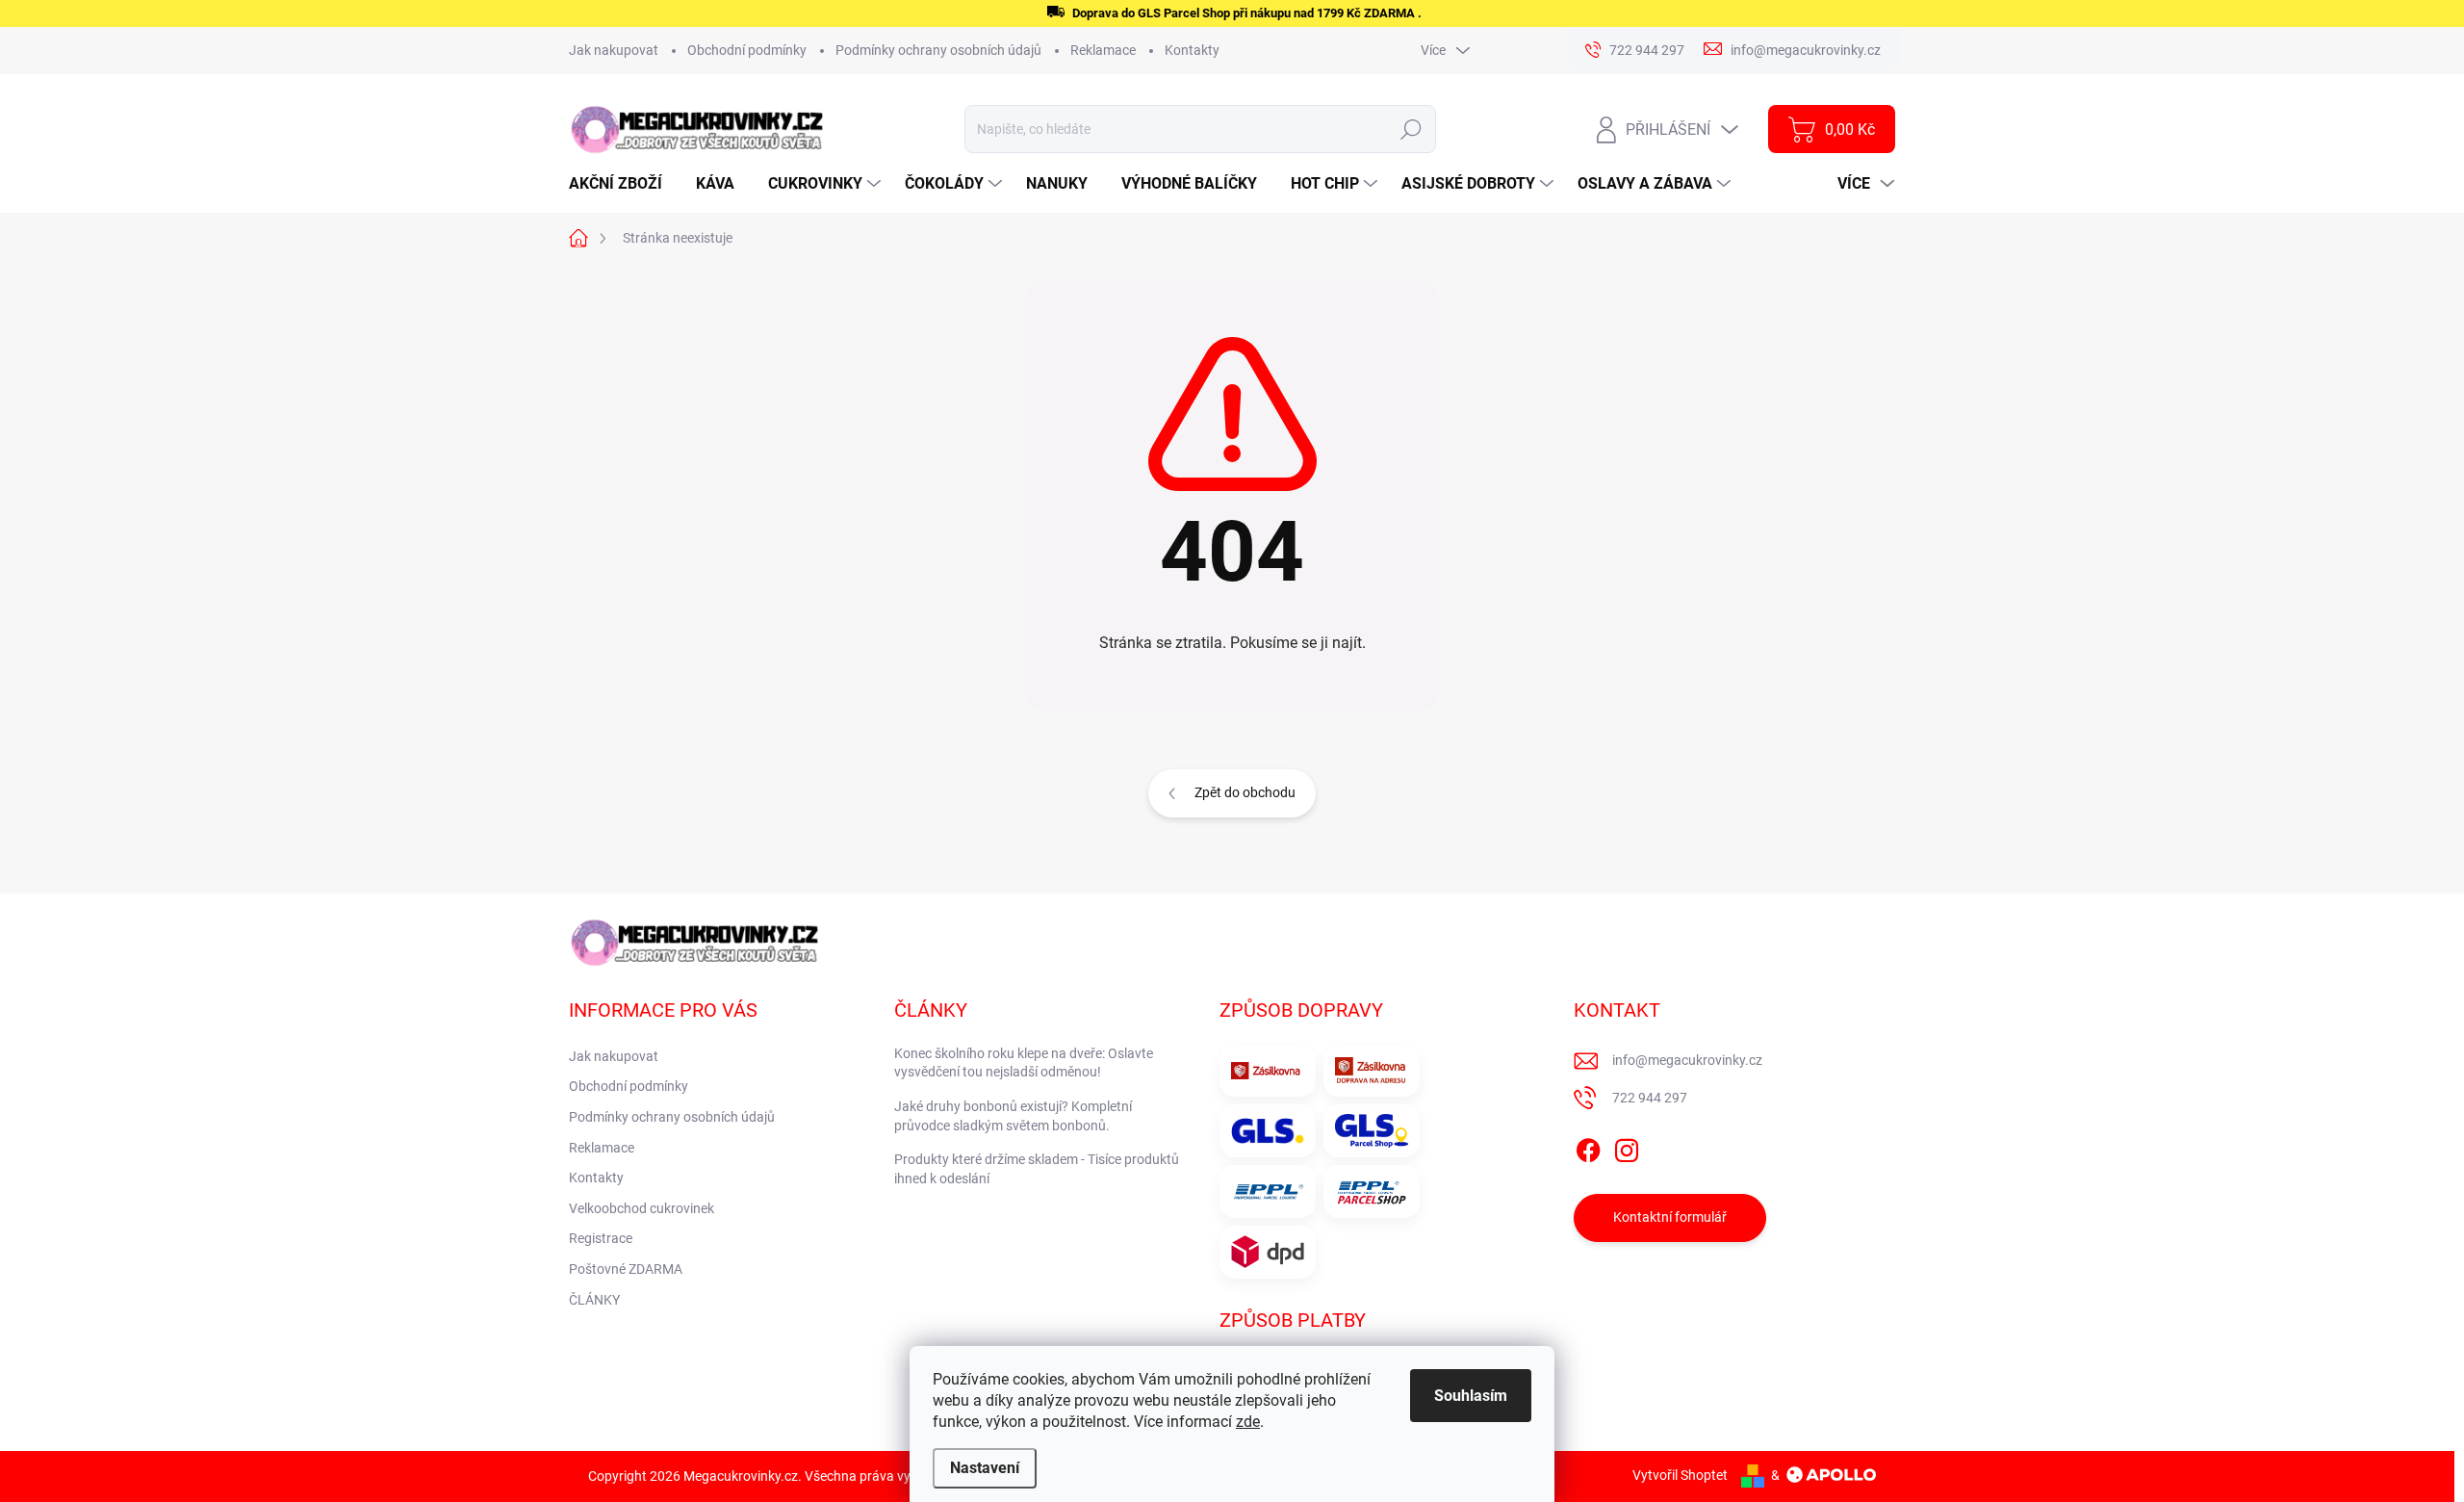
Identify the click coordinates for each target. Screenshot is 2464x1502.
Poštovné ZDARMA (626, 1269)
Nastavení (985, 1468)
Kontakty (1192, 50)
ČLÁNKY (594, 1300)
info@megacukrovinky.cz (1687, 1060)
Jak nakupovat (614, 50)
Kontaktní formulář (1670, 1217)
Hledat (1412, 129)
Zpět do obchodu (1245, 792)
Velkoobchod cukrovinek (642, 1208)
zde (1248, 1422)
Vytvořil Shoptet (1680, 1475)
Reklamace (1103, 50)
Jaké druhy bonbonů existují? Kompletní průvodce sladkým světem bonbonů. (1013, 1116)
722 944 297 (1650, 1098)
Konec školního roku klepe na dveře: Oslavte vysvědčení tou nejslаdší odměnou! (1024, 1063)
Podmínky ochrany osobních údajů (938, 50)
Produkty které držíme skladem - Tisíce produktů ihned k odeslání (1037, 1169)
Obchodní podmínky (747, 50)
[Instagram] (1627, 1147)
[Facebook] (1588, 1147)
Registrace (601, 1238)
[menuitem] (623, 184)
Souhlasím (1471, 1396)
